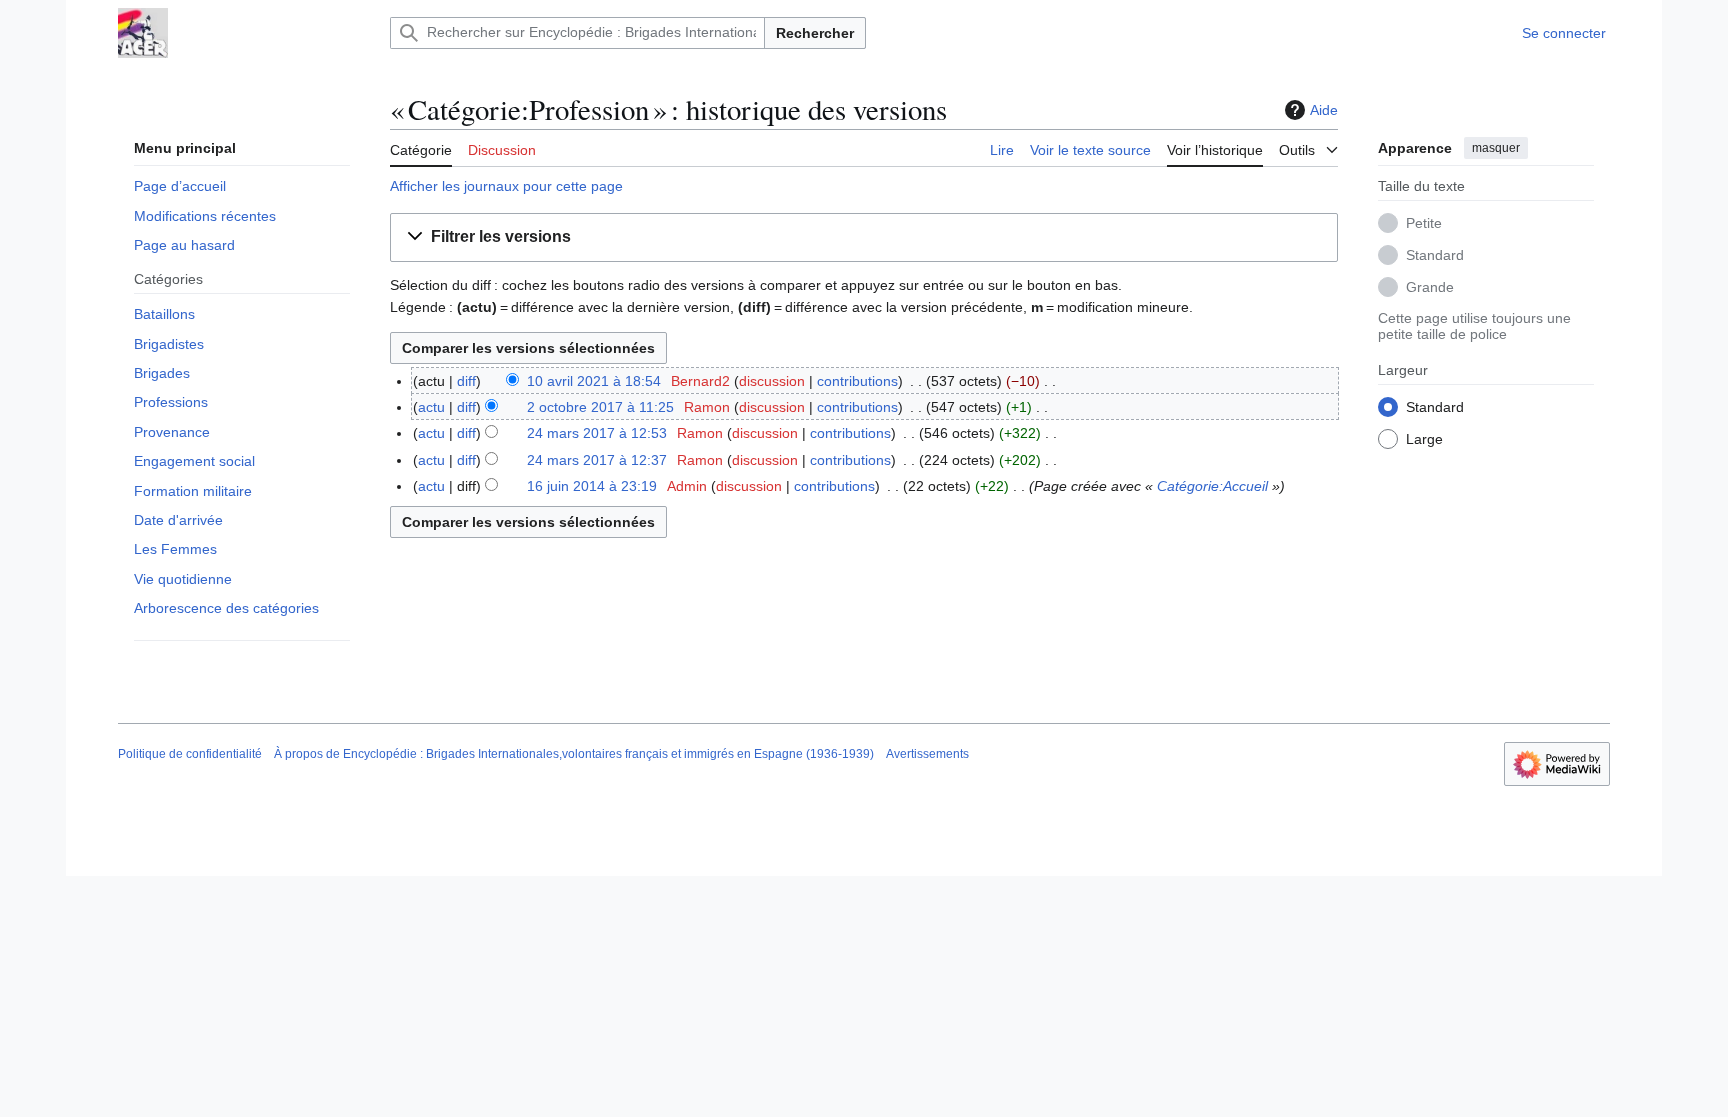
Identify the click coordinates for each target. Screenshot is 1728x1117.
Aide (1324, 110)
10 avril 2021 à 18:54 (594, 381)
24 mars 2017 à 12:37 (597, 460)
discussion (772, 381)
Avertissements (927, 754)
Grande (1430, 287)
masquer (1496, 148)
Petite (1424, 223)
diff (466, 381)
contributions (857, 381)
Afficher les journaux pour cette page (506, 186)
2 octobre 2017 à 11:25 (600, 407)
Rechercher (815, 33)
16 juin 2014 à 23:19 (592, 486)
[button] (1308, 147)
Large (1424, 439)
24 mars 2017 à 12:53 (597, 433)
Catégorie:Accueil (1212, 486)
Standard (1435, 255)
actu (431, 407)
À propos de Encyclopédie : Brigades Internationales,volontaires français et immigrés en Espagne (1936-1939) (574, 754)
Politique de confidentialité (190, 754)
